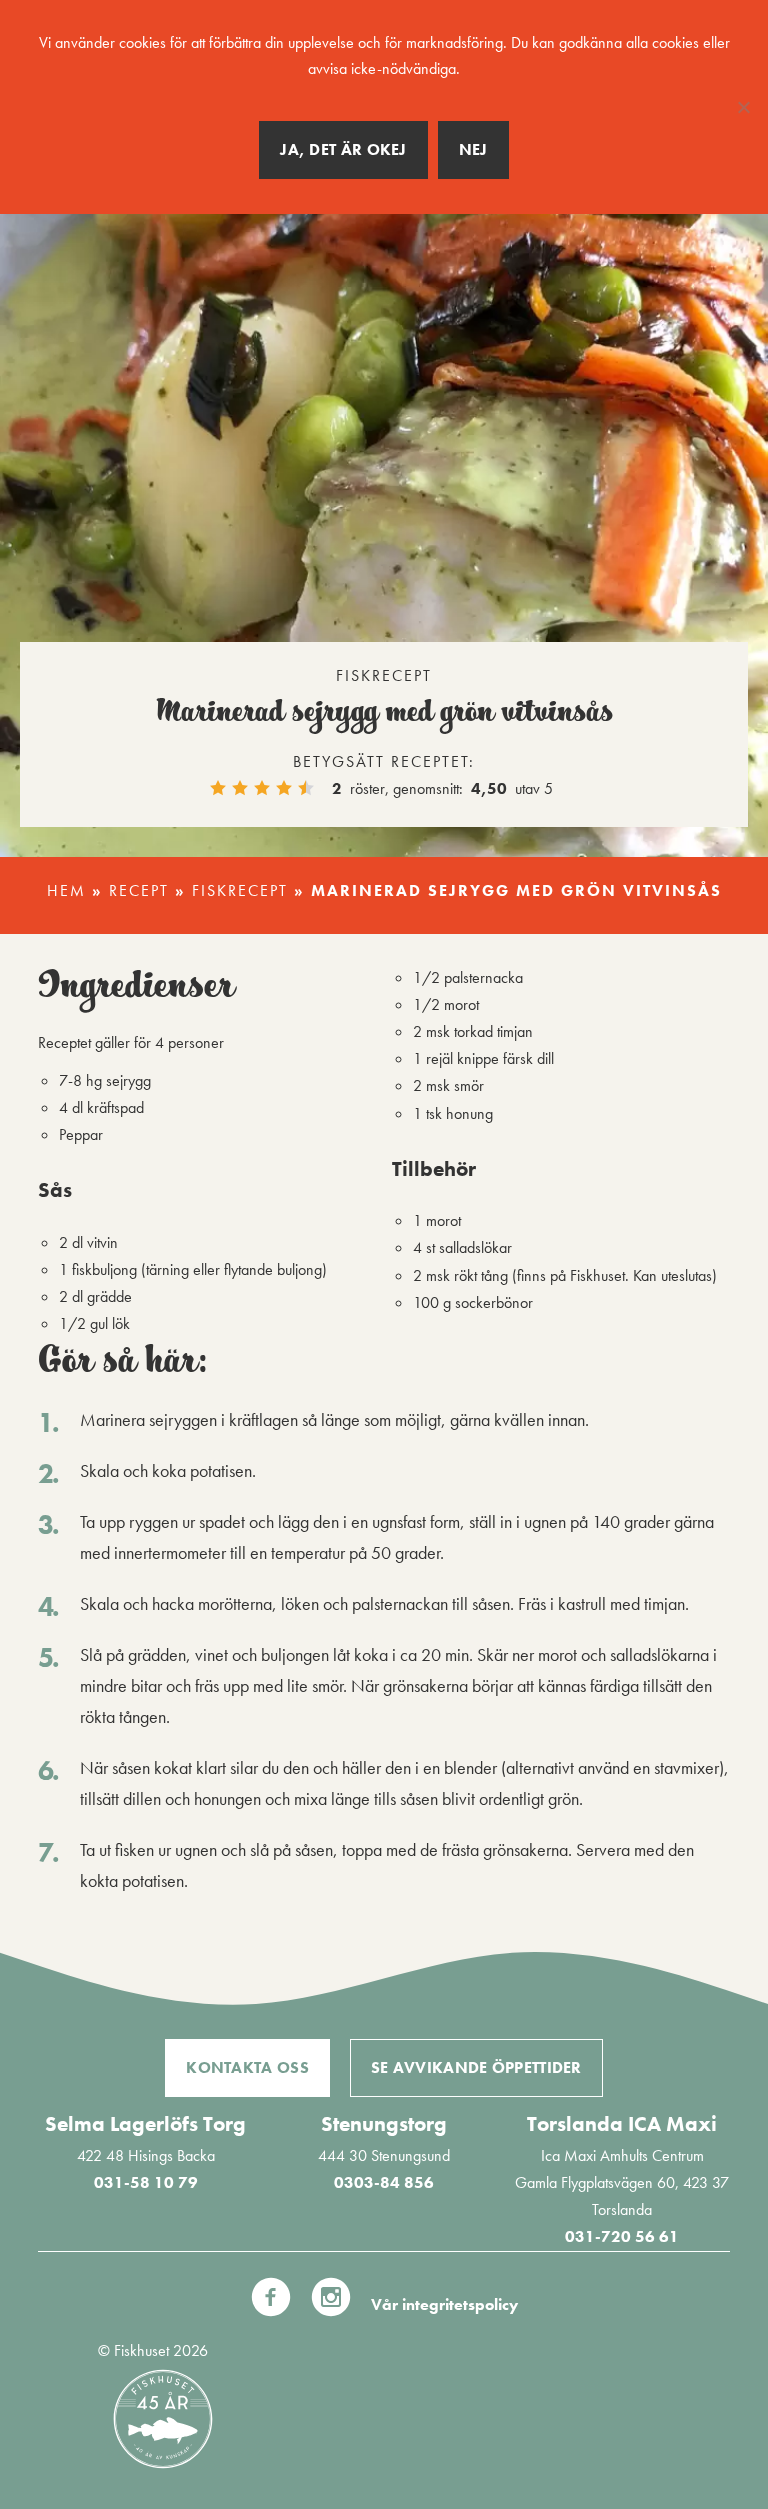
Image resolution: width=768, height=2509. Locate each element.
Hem (66, 890)
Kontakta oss (247, 2067)
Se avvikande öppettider (476, 2067)
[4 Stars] (284, 788)
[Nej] (743, 107)
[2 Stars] (240, 788)
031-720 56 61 (622, 2236)
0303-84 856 (384, 2182)
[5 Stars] (306, 788)
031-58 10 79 (146, 2182)
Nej (473, 149)
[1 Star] (218, 788)
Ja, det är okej (343, 149)
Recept (139, 890)
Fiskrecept (240, 890)
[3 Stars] (262, 788)
